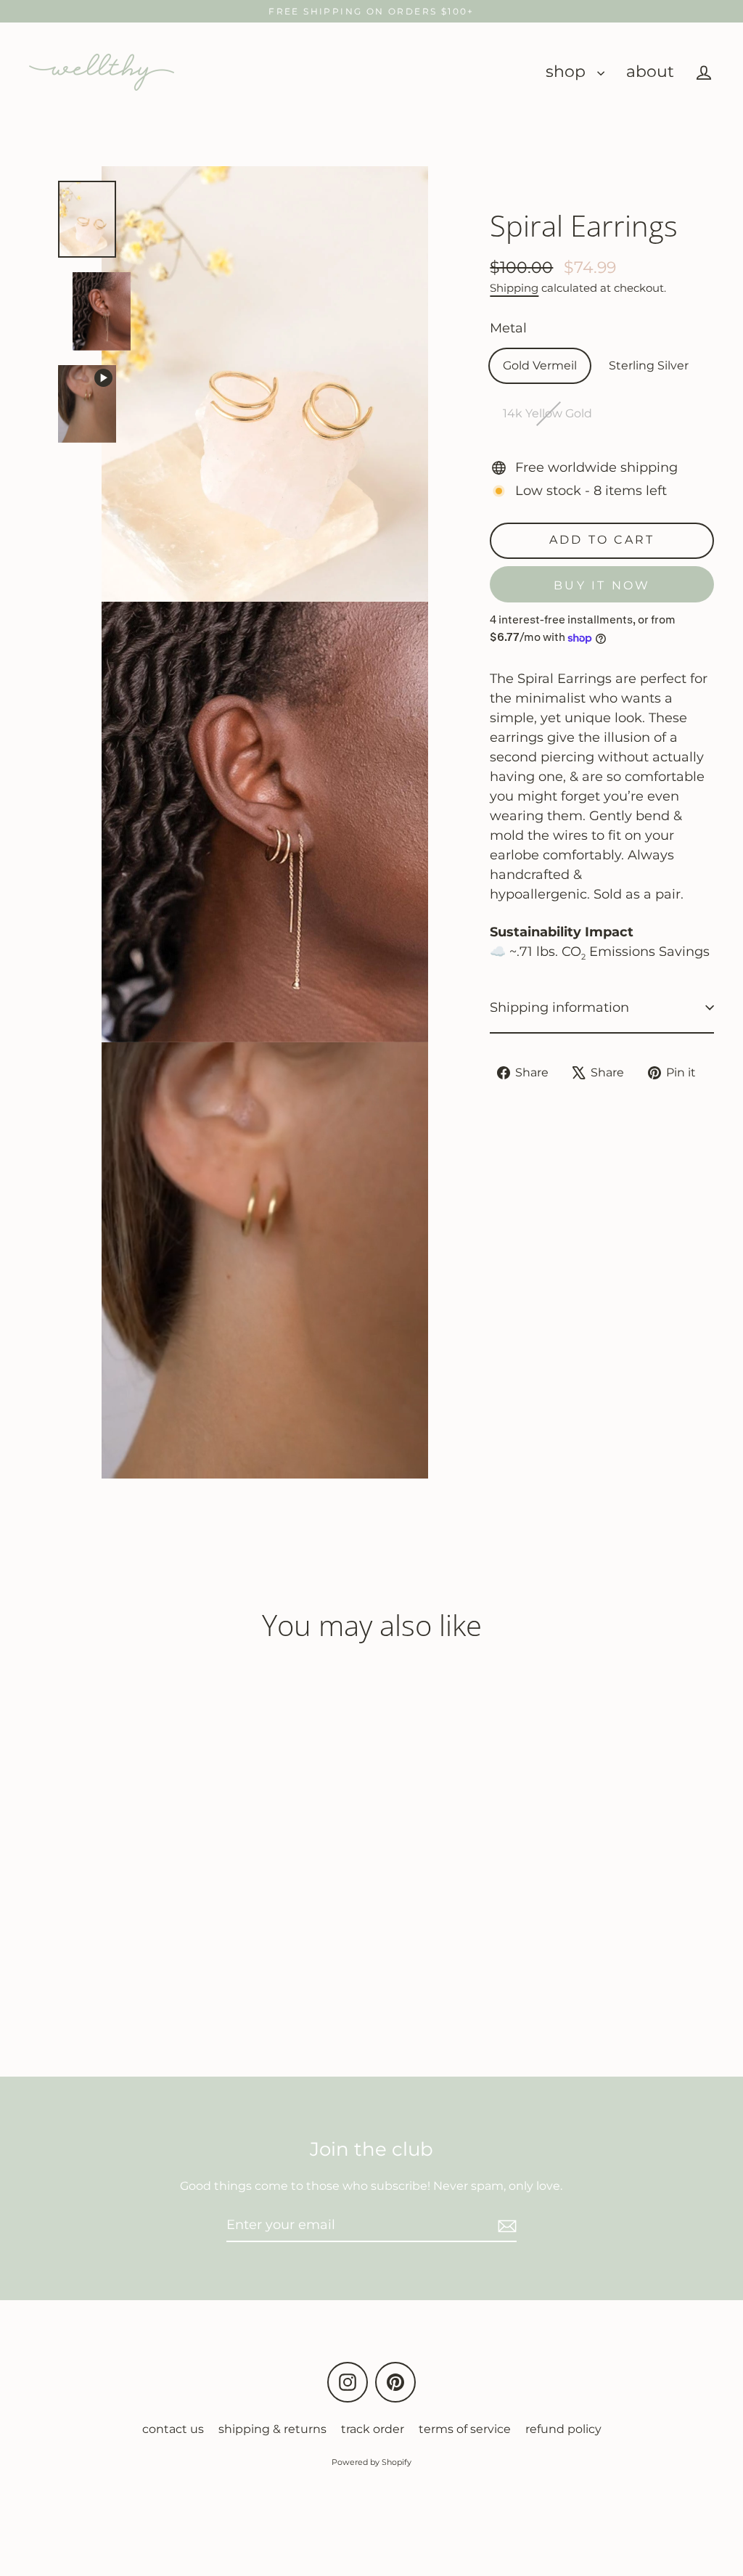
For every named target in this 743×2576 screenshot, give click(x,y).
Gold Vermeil (540, 365)
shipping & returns (272, 2429)
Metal (508, 328)
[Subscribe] (505, 2226)
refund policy (563, 2429)
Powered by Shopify (371, 2462)
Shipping (514, 288)
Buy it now (602, 585)
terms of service (465, 2429)
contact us (173, 2429)
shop (568, 71)
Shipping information (559, 1007)
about (650, 71)
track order (373, 2429)
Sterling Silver (649, 365)
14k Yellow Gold (547, 413)
